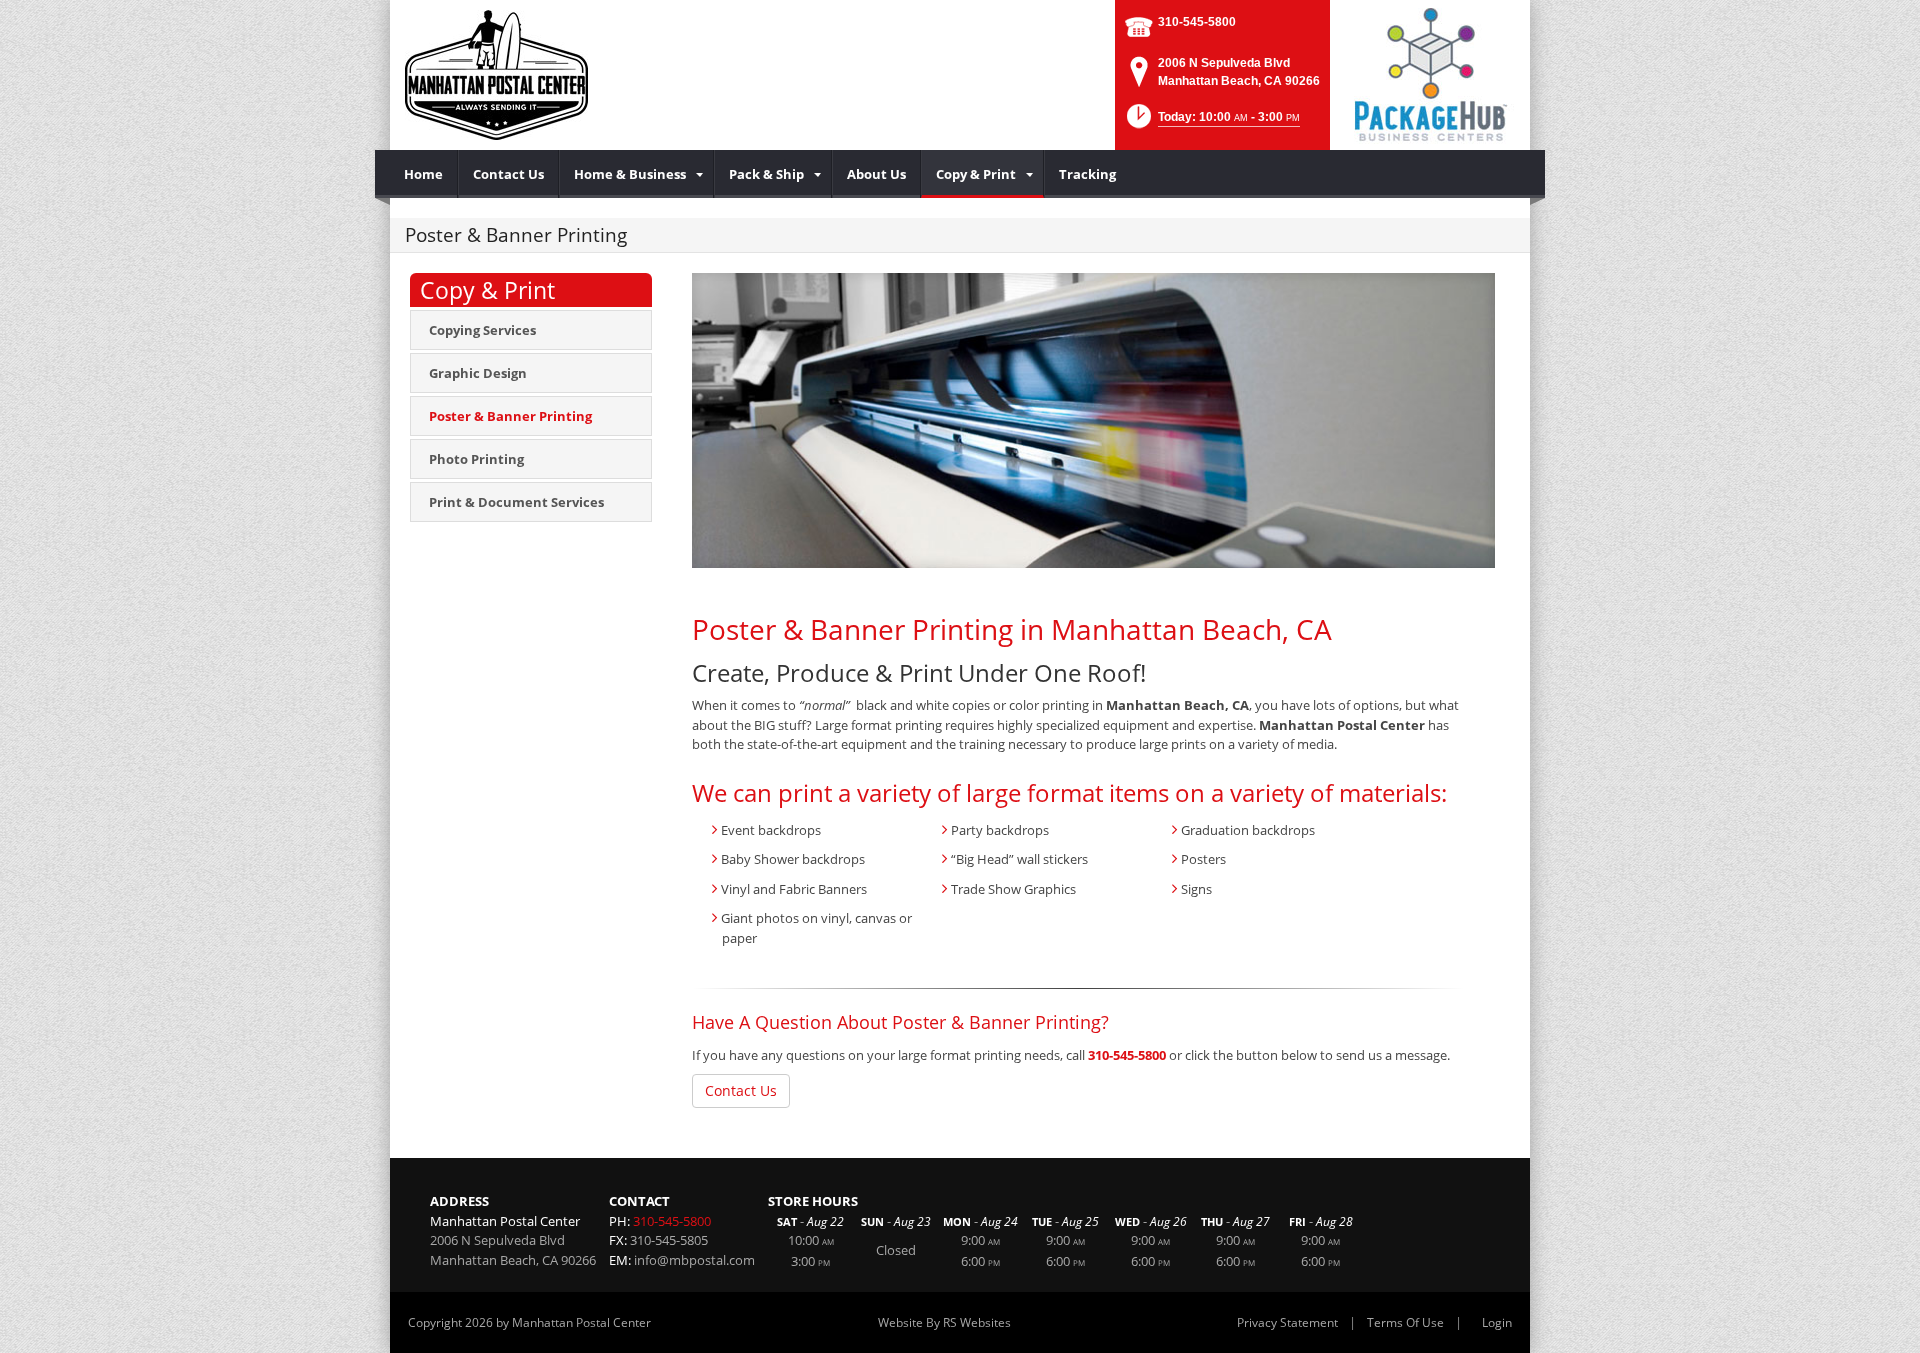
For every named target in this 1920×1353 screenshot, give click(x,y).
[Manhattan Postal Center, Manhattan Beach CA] (496, 75)
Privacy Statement (1287, 1322)
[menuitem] (424, 174)
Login (1497, 1322)
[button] (1211, 122)
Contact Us (741, 1090)
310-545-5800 (1197, 22)
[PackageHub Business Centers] (1430, 73)
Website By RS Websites (944, 1322)
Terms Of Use (1405, 1322)
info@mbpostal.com (694, 1260)
